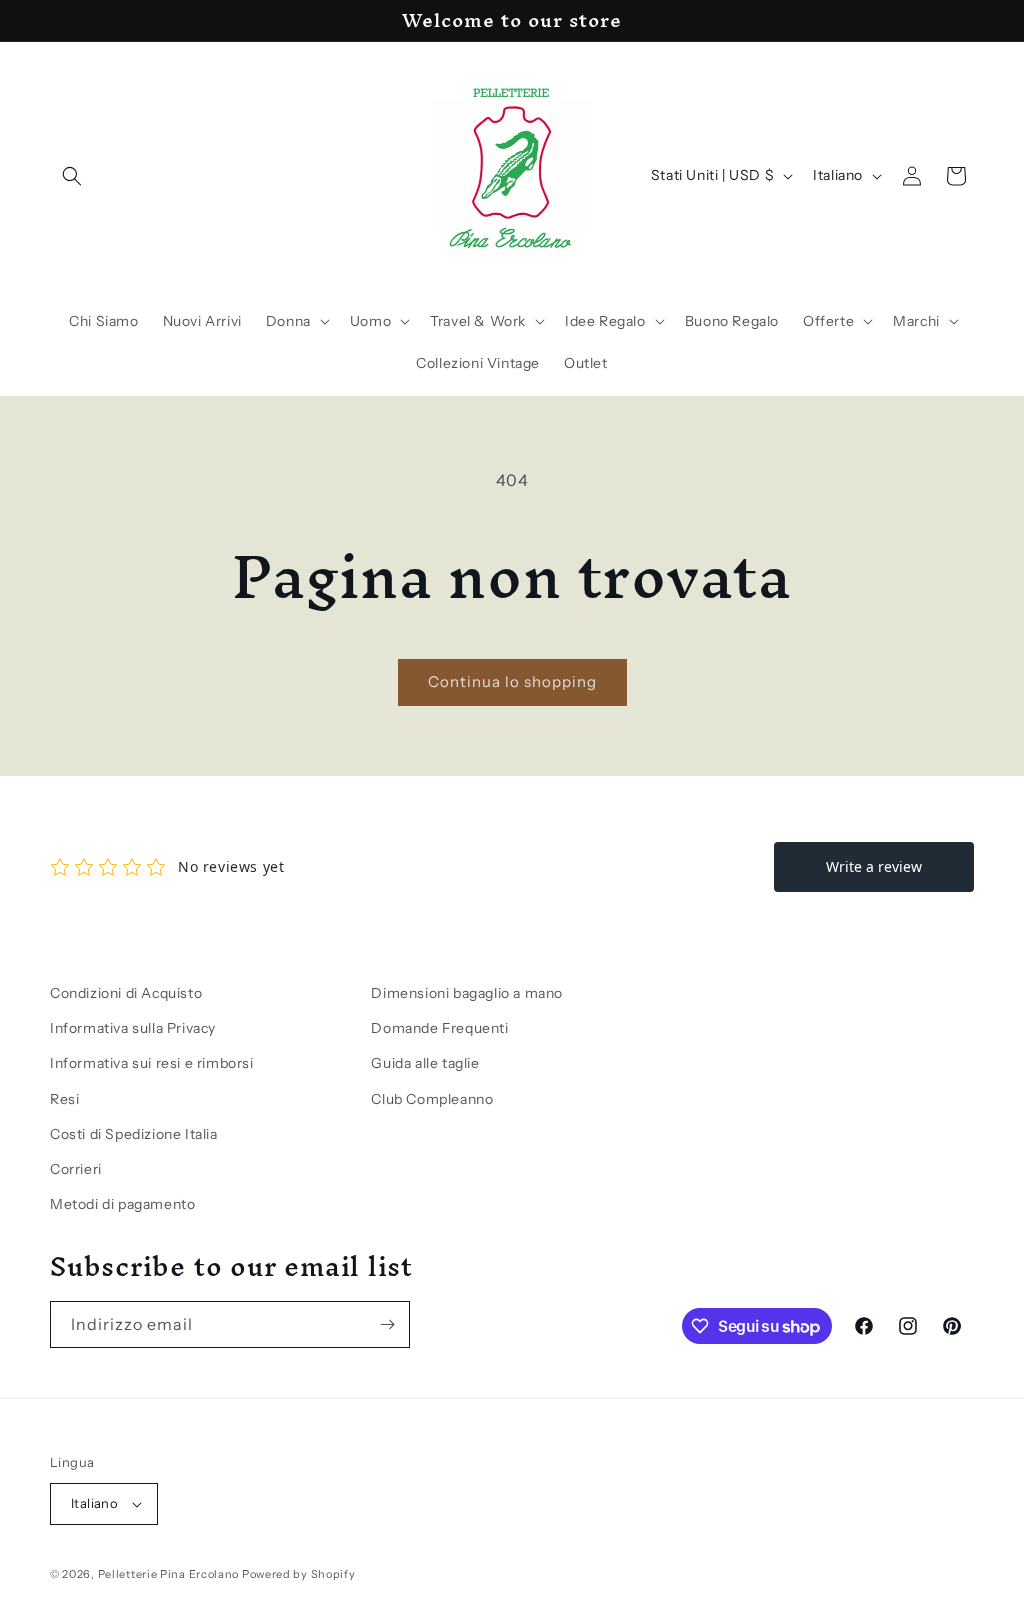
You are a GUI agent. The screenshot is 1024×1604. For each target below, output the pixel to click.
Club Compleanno (432, 1099)
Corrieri (76, 1169)
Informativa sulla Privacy (133, 1028)
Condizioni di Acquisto (126, 993)
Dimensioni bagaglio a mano (467, 993)
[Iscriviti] (387, 1324)
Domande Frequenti (439, 1028)
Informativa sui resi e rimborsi (152, 1063)
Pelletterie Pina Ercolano (169, 1574)
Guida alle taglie (425, 1063)
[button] (72, 176)
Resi (64, 1099)
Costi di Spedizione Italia (134, 1134)
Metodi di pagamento (122, 1204)
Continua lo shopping (512, 681)
